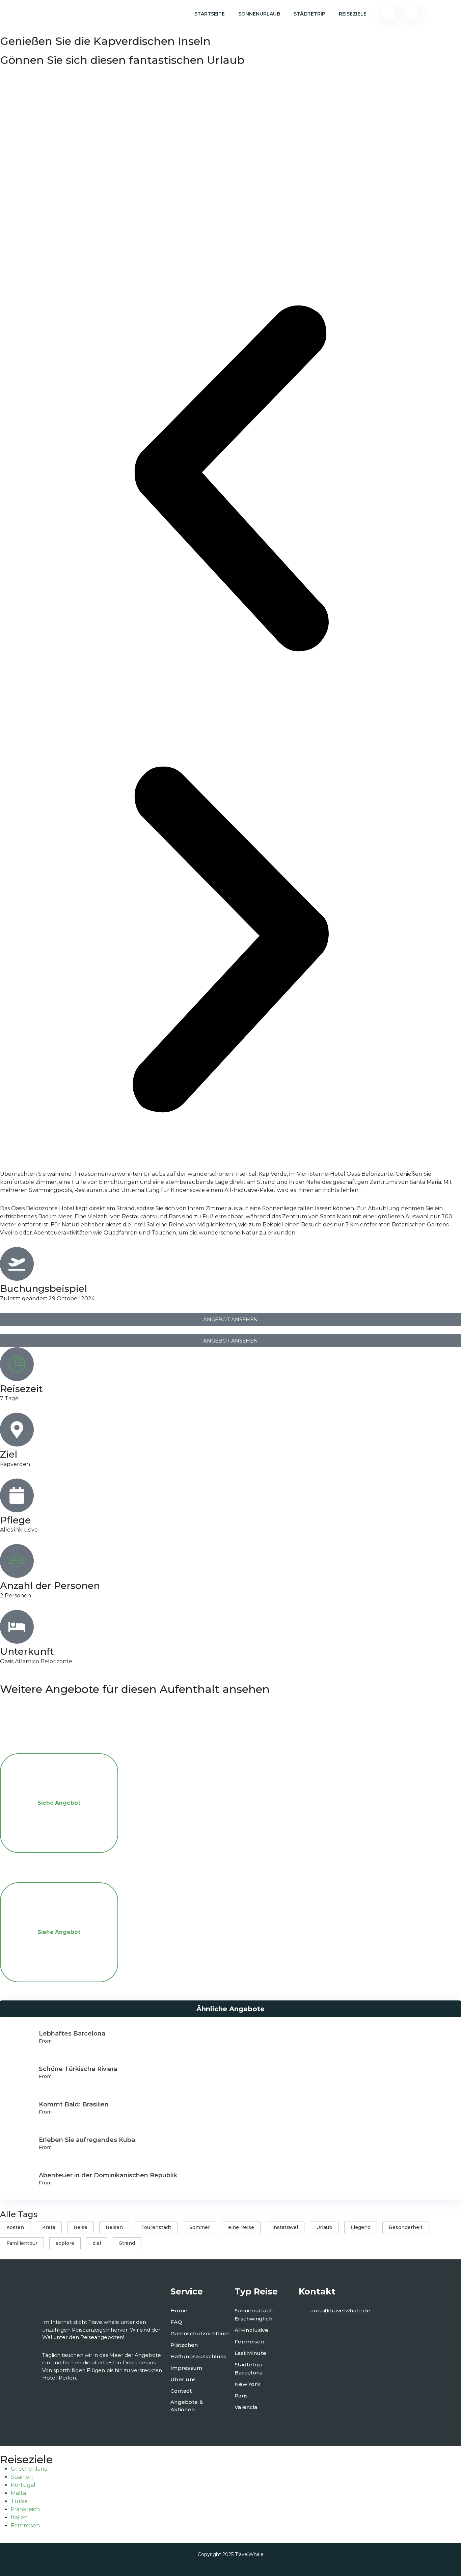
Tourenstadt (156, 2227)
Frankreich (25, 2509)
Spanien (22, 2477)
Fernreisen (249, 2342)
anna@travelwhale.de (341, 2311)
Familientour (22, 2243)
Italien (19, 2517)
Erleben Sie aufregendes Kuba (87, 2140)
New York (248, 2384)
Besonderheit (406, 2227)
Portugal (23, 2485)
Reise (80, 2227)
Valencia (246, 2407)
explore (65, 2243)
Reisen (114, 2227)
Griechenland (29, 2469)
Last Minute (250, 2353)
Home (179, 2311)
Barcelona (249, 2373)
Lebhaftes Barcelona (72, 2034)
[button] (231, 478)
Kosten (15, 2227)
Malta (18, 2493)
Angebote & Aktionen (187, 2406)
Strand (127, 2243)
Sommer (200, 2227)
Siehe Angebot (59, 1803)
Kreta (49, 2227)
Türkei (20, 2501)
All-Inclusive (251, 2330)
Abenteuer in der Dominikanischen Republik (108, 2175)
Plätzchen (184, 2345)
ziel (97, 2243)
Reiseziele (353, 14)
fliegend (361, 2227)
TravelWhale (249, 2554)
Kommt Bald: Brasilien (74, 2104)
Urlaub (324, 2227)
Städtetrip (309, 14)
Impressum (186, 2368)
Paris (241, 2396)
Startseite (210, 14)
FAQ (176, 2322)
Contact (181, 2391)
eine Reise (241, 2227)
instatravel (285, 2227)
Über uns (183, 2379)
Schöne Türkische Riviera (78, 2069)
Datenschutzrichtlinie (200, 2333)
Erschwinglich (253, 2319)
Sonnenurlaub (259, 14)
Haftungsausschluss (198, 2356)
